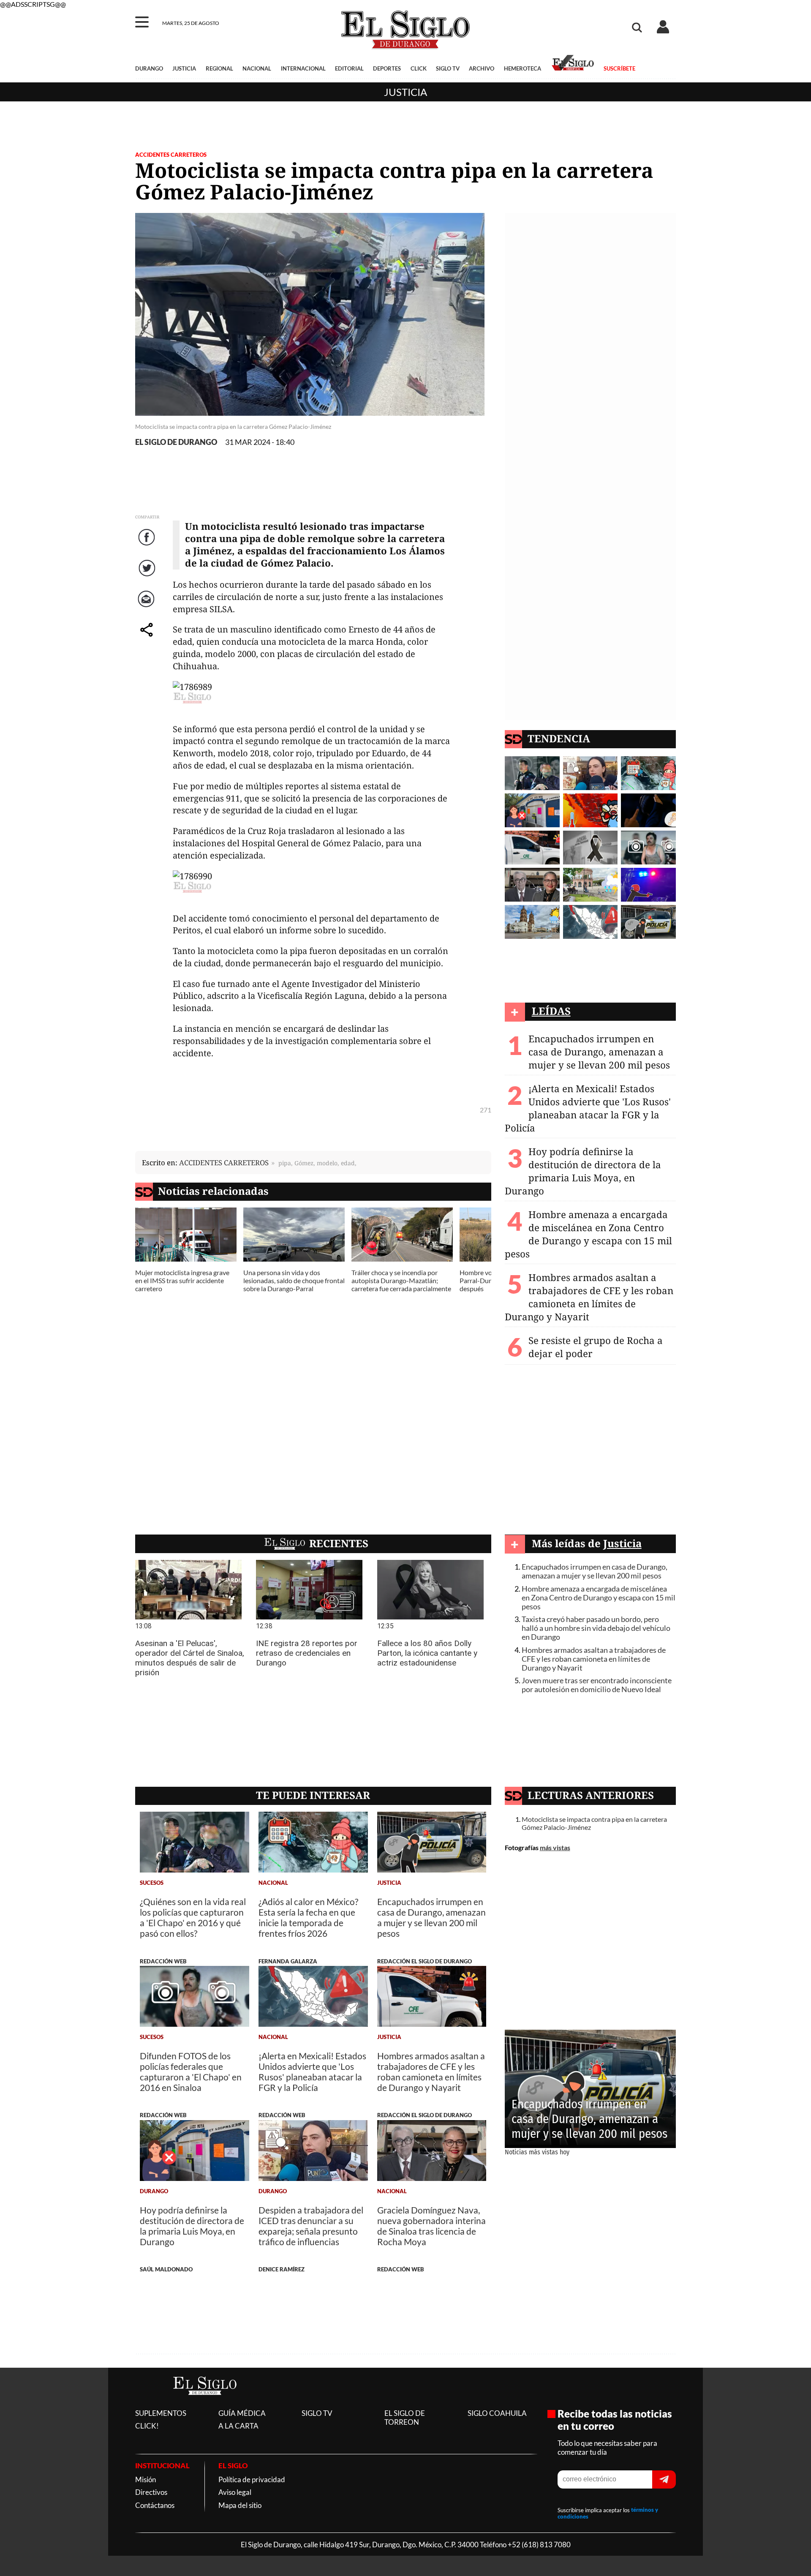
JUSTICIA (184, 68)
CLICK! (147, 2426)
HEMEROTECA (523, 68)
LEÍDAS (551, 1011)
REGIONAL (219, 68)
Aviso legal (235, 2492)
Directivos (151, 2492)
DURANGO (149, 68)
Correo (148, 608)
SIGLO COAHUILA (497, 2413)
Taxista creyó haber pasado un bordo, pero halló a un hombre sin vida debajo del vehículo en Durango (596, 1628)
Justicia (405, 92)
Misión (146, 2479)
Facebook (148, 546)
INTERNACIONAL (303, 68)
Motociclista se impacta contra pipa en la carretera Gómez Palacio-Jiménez (594, 1823)
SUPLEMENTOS (161, 2413)
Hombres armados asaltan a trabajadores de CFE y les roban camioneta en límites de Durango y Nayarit (589, 1297)
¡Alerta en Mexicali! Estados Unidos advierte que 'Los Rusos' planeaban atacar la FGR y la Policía (588, 1108)
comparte (148, 639)
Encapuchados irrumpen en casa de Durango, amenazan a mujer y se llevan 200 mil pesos (599, 1052)
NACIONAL (257, 68)
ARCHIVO (482, 68)
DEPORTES (387, 68)
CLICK (419, 68)
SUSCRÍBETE (619, 68)
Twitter (148, 577)
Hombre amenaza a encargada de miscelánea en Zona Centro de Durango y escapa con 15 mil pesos (588, 1234)
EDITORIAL (349, 68)
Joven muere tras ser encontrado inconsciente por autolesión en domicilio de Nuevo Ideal (597, 1685)
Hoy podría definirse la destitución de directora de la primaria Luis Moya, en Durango (583, 1171)
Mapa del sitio (240, 2505)
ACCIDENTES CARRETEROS (171, 155)
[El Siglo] (205, 2403)
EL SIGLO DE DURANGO (176, 442)
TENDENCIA (559, 738)
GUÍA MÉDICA (242, 2413)
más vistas (555, 1847)
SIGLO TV (448, 68)
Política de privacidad (252, 2479)
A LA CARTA (238, 2426)
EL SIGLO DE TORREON (405, 2418)
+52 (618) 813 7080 (539, 2545)
